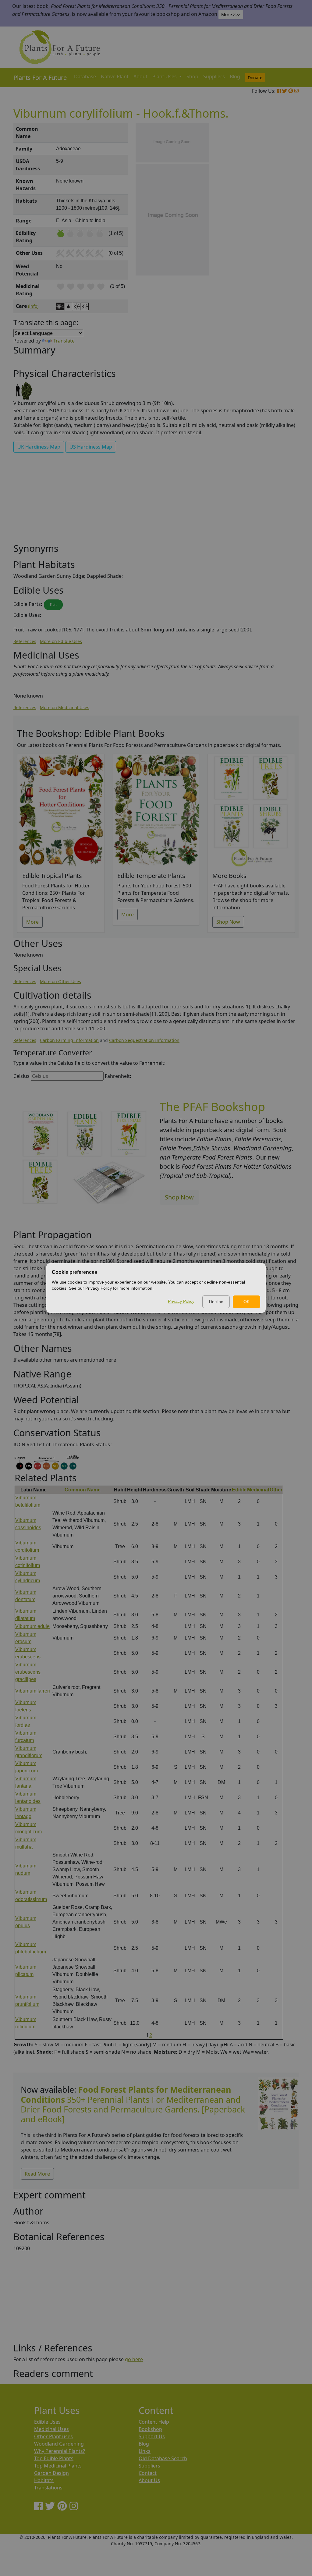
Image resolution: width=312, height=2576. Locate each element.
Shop (192, 76)
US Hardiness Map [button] (91, 447)
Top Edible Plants (54, 2458)
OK (246, 1302)
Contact (148, 2473)
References (25, 641)
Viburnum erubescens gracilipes (28, 1672)
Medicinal (258, 1490)
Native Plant (115, 76)
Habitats (44, 2480)
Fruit (53, 605)
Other (276, 1490)
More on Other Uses (60, 981)
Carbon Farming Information (69, 1040)
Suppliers (214, 76)
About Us (149, 2480)
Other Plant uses (53, 2436)
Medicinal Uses (51, 2429)
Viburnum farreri (33, 1691)
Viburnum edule (32, 1626)
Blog (235, 76)
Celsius (21, 1076)
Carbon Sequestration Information (144, 1040)
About (140, 76)
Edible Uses (47, 2422)
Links (145, 2451)
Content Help (154, 2422)
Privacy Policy (181, 1301)
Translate (64, 341)
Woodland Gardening (59, 2444)
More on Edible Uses (61, 641)
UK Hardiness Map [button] (39, 447)
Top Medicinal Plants (58, 2466)
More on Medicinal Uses (65, 707)
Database (85, 76)
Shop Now (228, 922)
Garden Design (51, 2473)
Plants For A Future (40, 78)
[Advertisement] (278, 226)
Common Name (83, 1490)
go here (134, 2359)
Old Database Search (163, 2458)
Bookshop (150, 2429)
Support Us (152, 2436)
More (32, 922)
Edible (239, 1490)
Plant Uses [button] (165, 76)
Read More (37, 2174)
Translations (48, 2488)
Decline (216, 1302)
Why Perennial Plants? (60, 2451)
